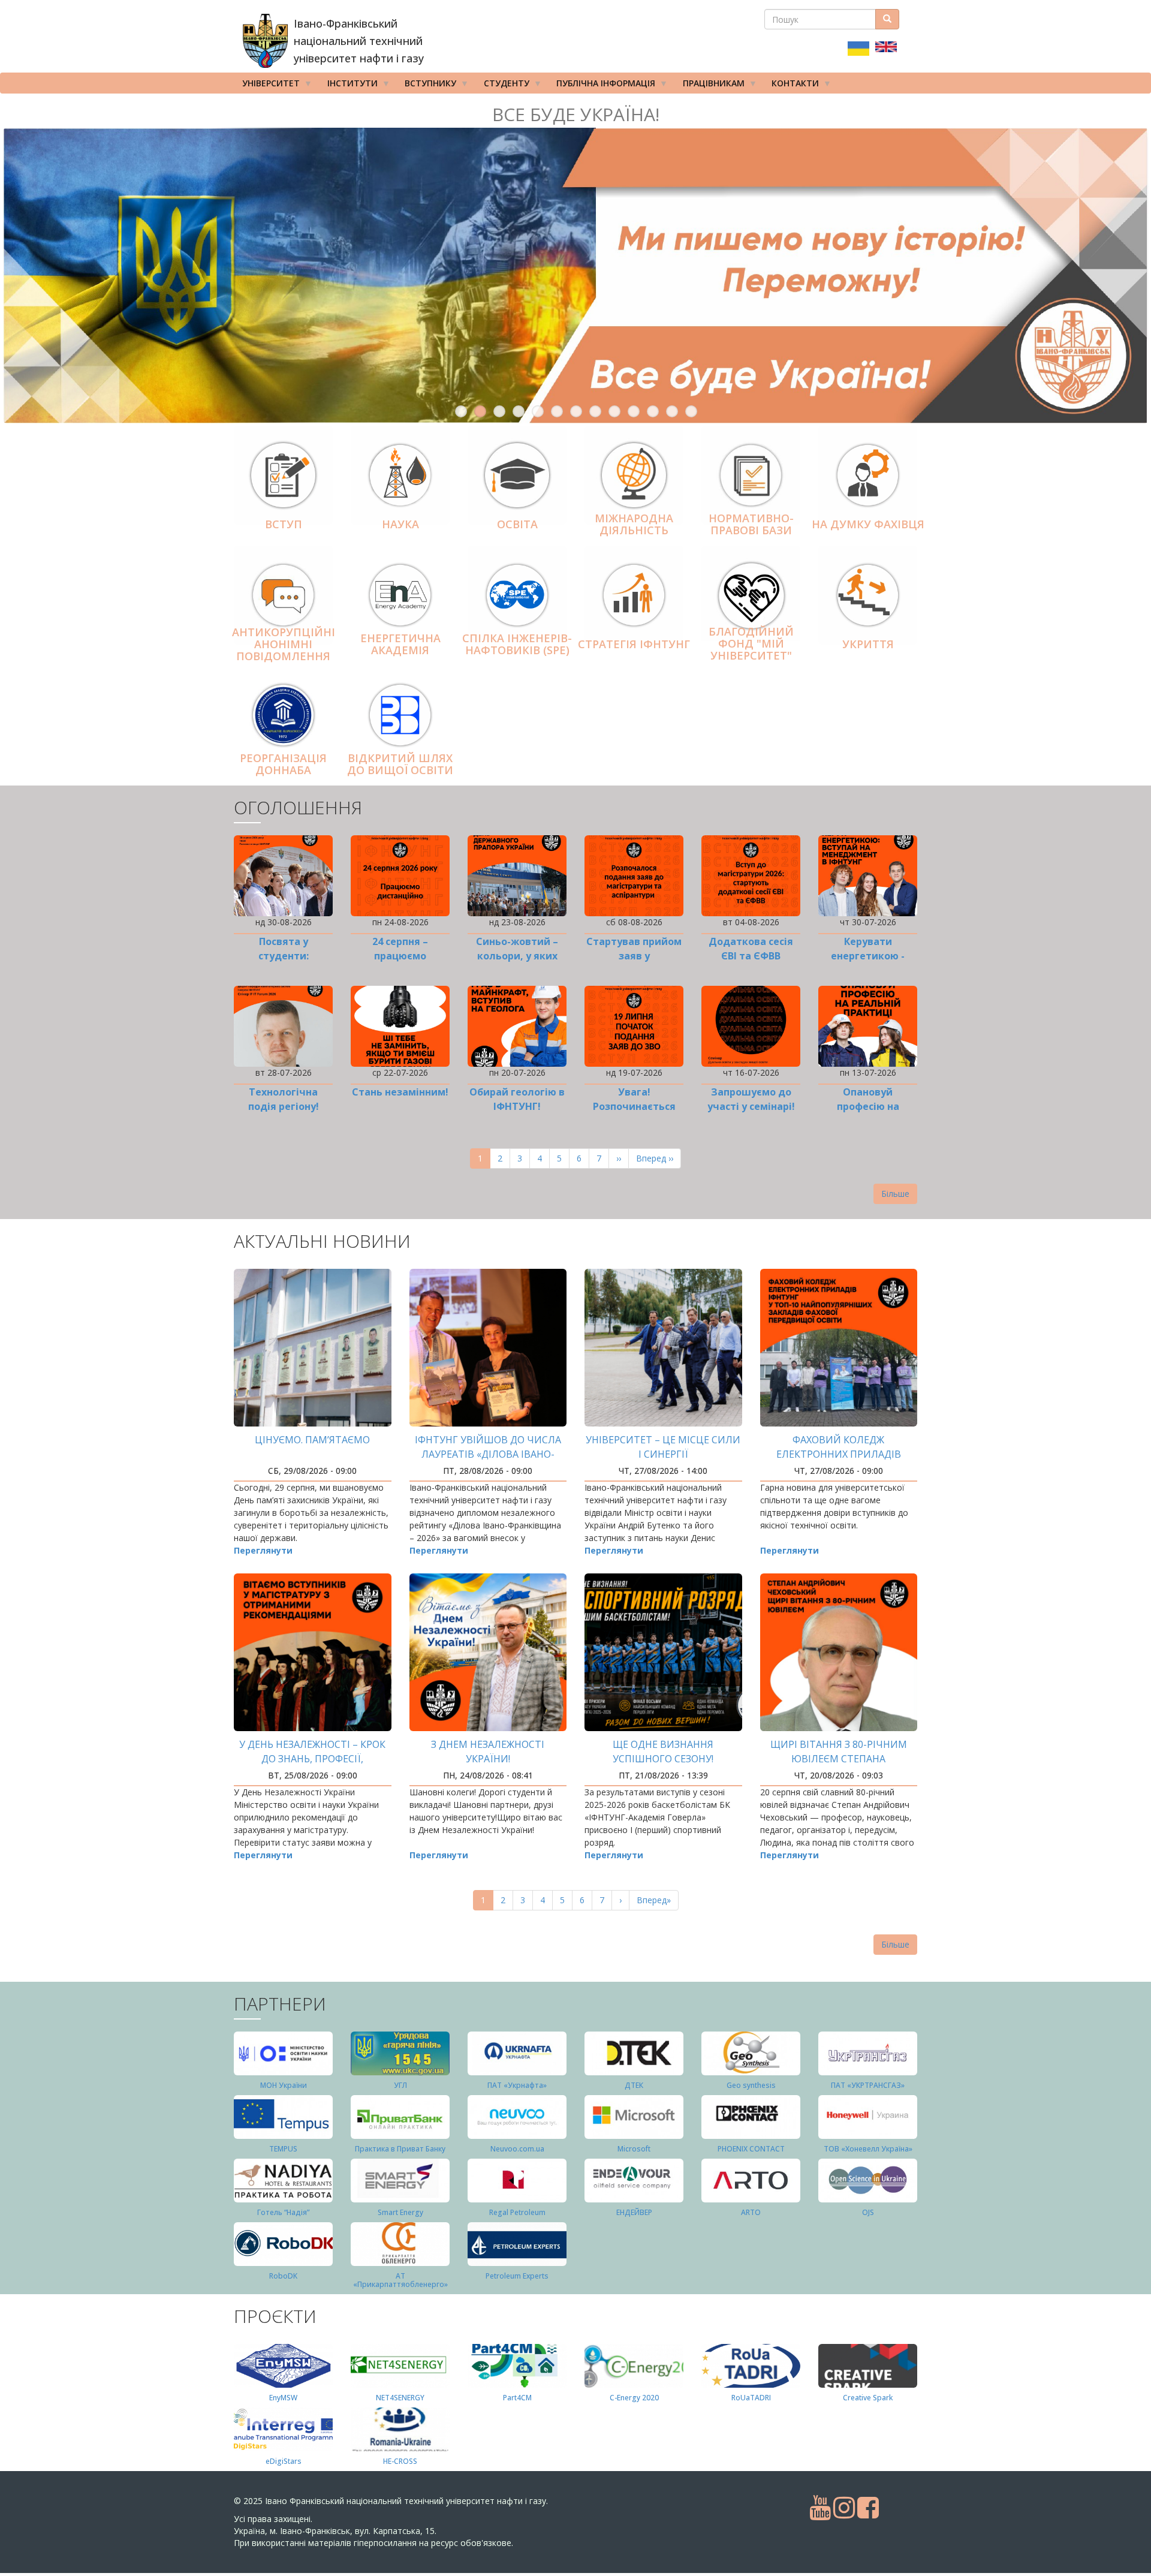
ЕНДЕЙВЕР (634, 2212)
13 (691, 411)
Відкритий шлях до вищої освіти (400, 764)
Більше (895, 1194)
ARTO (751, 2212)
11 (653, 411)
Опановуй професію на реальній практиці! (868, 1106)
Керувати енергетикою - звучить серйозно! (868, 956)
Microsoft (634, 2149)
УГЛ (400, 2085)
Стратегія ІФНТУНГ (634, 644)
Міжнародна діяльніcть (634, 524)
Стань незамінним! (400, 1092)
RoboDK (283, 2276)
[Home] (265, 41)
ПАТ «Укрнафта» (517, 2085)
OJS (868, 2212)
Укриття (868, 644)
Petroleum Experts (517, 2276)
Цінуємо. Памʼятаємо (312, 1440)
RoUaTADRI (751, 2398)
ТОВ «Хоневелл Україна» (868, 2149)
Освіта (517, 524)
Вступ (284, 524)
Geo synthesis (751, 2085)
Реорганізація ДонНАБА (283, 764)
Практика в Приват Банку (400, 2149)
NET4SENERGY (400, 2398)
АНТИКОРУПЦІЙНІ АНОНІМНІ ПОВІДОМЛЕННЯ (284, 645)
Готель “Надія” (283, 2212)
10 (634, 411)
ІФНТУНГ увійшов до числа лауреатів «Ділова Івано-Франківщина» (488, 1454)
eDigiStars (284, 2461)
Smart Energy (400, 2212)
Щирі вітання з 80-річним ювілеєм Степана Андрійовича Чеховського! (838, 1759)
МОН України (284, 2085)
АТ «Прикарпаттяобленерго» (400, 2280)
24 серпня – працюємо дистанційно (400, 956)
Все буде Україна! (576, 114)
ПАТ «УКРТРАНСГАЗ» (868, 2085)
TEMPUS (283, 2149)
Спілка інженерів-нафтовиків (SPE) (517, 644)
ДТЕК (634, 2085)
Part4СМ (517, 2398)
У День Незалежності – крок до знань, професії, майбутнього (312, 1759)
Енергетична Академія (400, 644)
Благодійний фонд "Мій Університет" (751, 643)
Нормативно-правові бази (751, 524)
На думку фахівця (868, 524)
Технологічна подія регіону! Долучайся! (284, 1106)
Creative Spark (868, 2398)
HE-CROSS (400, 2461)
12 (672, 411)
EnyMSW (283, 2398)
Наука (400, 524)
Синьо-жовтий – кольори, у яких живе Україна (517, 956)
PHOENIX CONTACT (751, 2149)
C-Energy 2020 (634, 2398)
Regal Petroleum (517, 2212)
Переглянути (263, 1550)
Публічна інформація (602, 85)
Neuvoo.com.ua (517, 2149)
